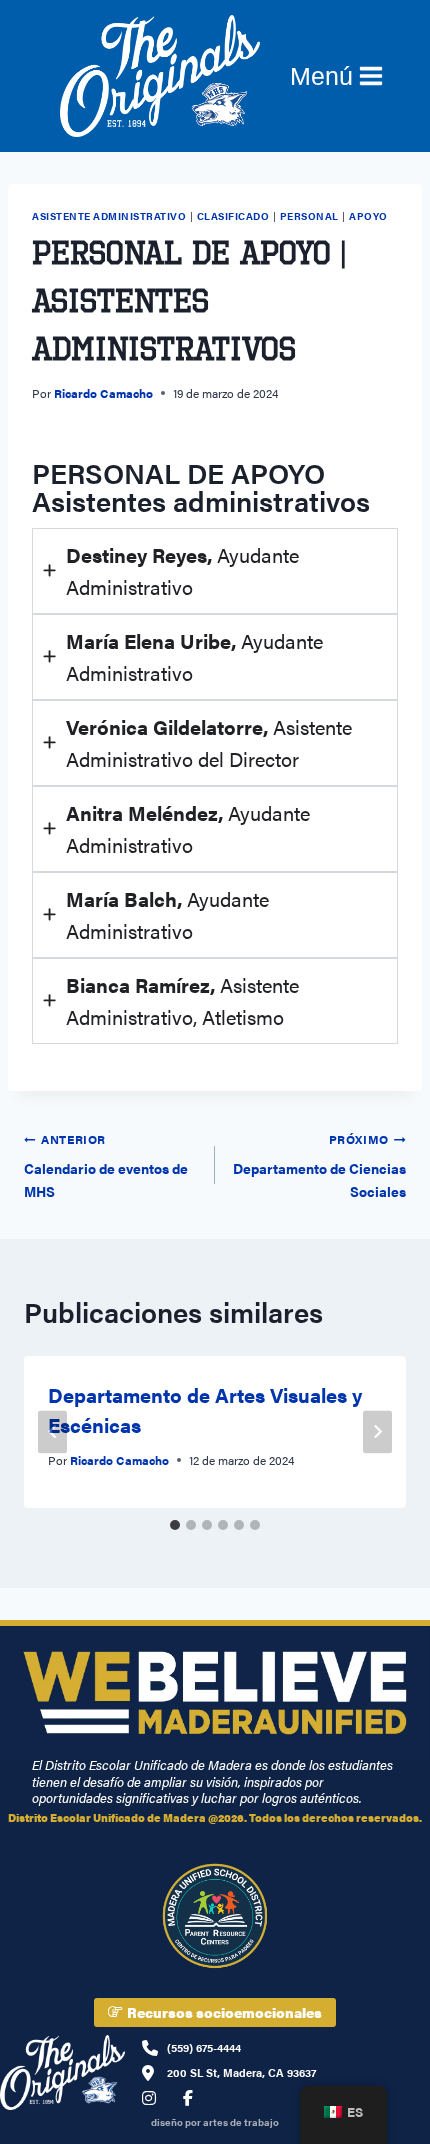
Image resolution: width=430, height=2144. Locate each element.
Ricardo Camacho (103, 393)
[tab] (175, 1525)
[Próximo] (377, 1431)
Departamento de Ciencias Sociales (319, 1166)
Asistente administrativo (109, 216)
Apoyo (368, 216)
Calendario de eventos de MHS (106, 1166)
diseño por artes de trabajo (215, 2122)
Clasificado (233, 216)
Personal (309, 216)
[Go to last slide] (52, 1431)
